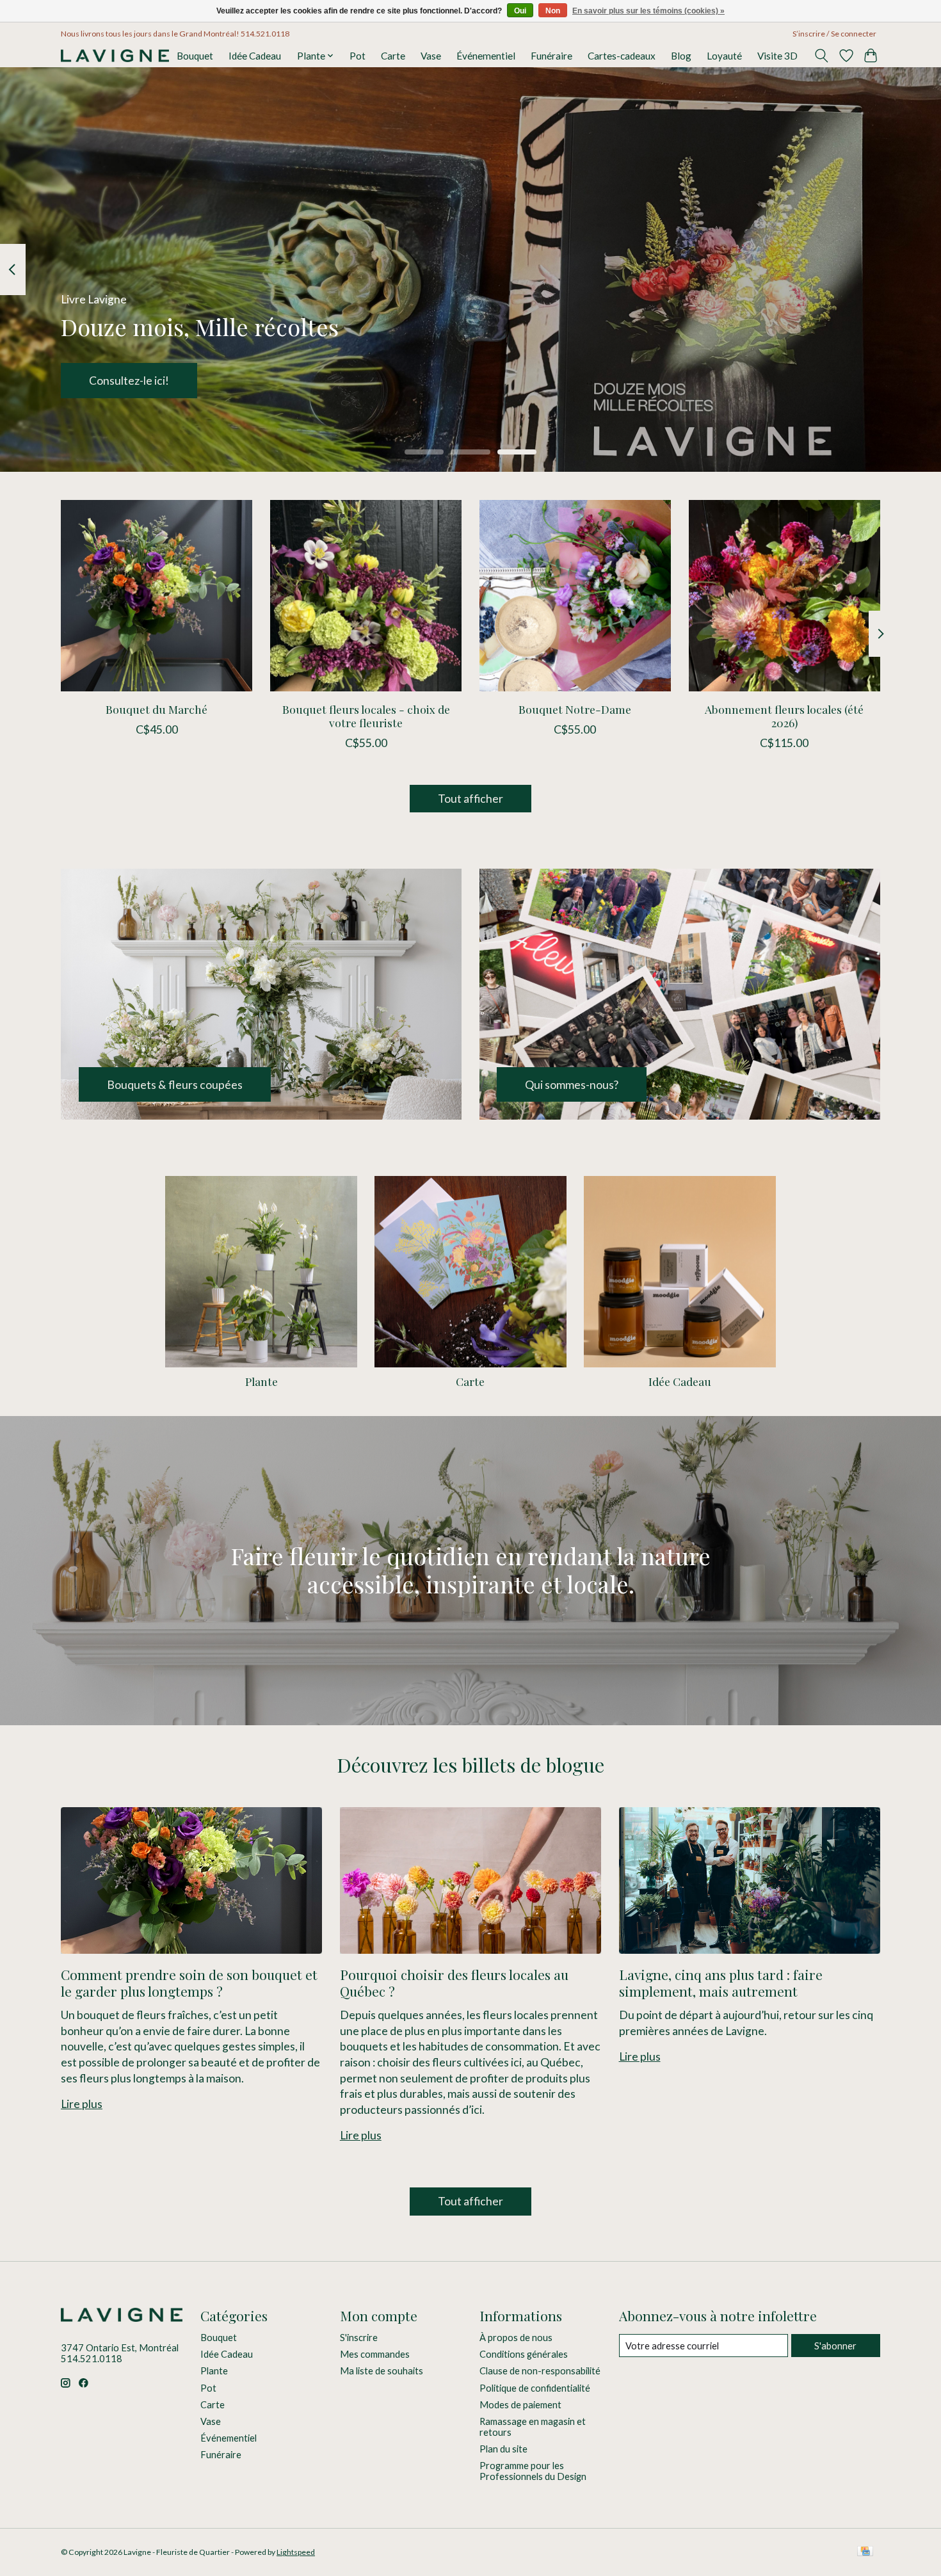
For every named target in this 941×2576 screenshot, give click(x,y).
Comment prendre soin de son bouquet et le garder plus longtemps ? (189, 1982)
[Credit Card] (865, 2552)
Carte (393, 56)
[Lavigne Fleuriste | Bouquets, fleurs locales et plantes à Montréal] (115, 56)
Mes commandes (375, 2354)
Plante (261, 1381)
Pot (358, 56)
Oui (520, 11)
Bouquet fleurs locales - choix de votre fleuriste (366, 716)
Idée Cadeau (255, 56)
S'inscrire (359, 2338)
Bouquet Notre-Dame (575, 709)
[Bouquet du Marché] (157, 596)
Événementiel (486, 56)
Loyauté (724, 56)
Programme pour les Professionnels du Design (533, 2471)
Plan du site (503, 2449)
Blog (681, 56)
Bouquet (195, 56)
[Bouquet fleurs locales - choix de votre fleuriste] (366, 596)
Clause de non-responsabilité (540, 2371)
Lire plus (82, 2104)
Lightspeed (296, 2552)
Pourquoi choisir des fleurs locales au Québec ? (454, 1982)
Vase (431, 56)
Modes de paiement (520, 2405)
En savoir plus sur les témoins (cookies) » (648, 11)
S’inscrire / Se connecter (834, 34)
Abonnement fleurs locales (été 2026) (784, 716)
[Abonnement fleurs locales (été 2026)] (784, 596)
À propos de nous (516, 2338)
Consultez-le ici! (129, 381)
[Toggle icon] (822, 56)
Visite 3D (777, 56)
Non (553, 11)
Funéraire (551, 56)
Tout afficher (470, 799)
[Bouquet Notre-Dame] (575, 596)
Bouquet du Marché (157, 709)
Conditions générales (524, 2354)
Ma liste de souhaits (382, 2371)
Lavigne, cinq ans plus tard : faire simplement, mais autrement (721, 1982)
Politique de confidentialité (535, 2388)
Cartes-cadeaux (622, 56)
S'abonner (835, 2346)
